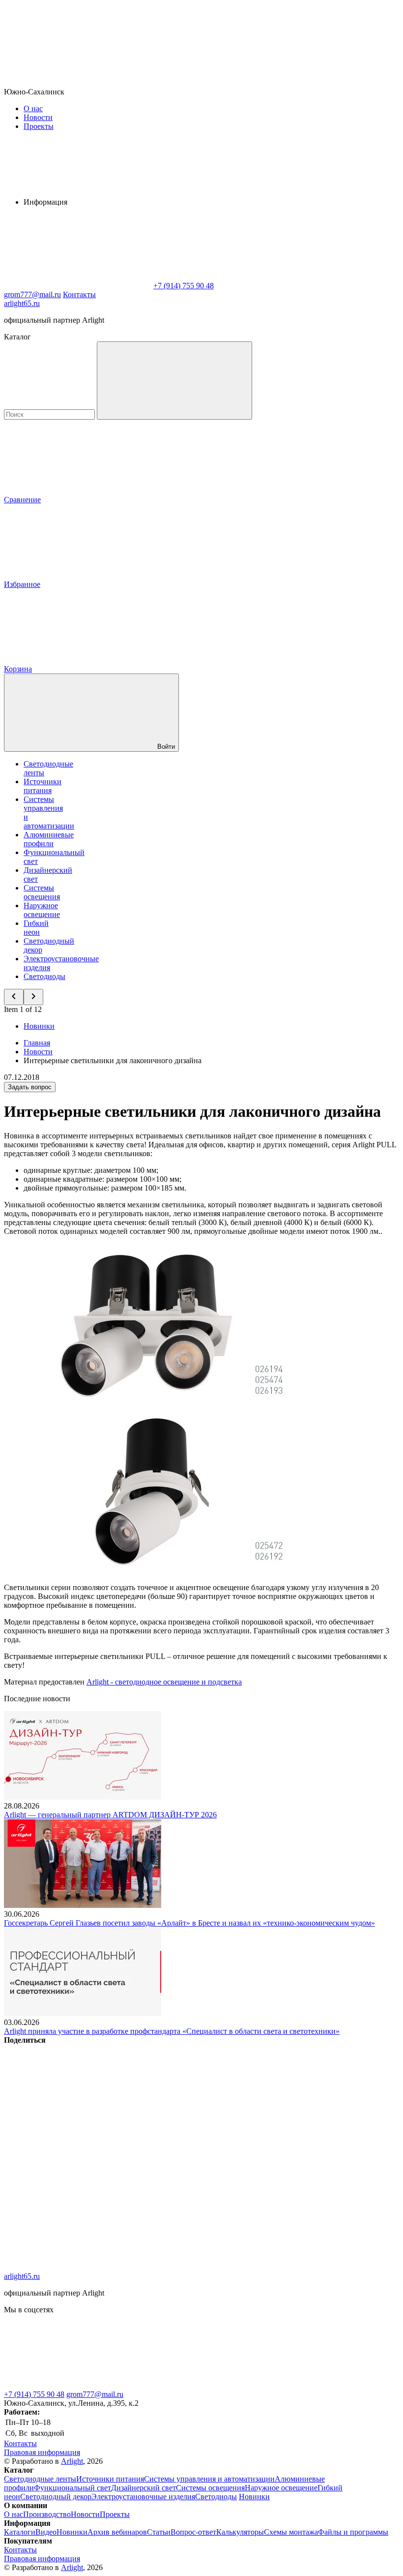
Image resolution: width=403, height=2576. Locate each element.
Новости (38, 117)
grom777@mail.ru (95, 2394)
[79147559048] (78, 2385)
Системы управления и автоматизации (209, 2479)
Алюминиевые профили (49, 839)
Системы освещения (42, 892)
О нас (33, 108)
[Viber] (78, 2192)
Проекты (39, 126)
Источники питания (43, 786)
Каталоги (20, 2532)
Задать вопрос (30, 1087)
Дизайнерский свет (144, 2488)
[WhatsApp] (78, 286)
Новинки (39, 1026)
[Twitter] (227, 2116)
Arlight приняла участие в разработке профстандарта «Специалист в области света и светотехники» (172, 2031)
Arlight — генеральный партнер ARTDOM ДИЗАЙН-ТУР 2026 (110, 1815)
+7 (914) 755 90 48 (34, 2394)
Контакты (79, 294)
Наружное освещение (42, 910)
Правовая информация (42, 2452)
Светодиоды (44, 976)
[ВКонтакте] (78, 2116)
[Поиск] (174, 381)
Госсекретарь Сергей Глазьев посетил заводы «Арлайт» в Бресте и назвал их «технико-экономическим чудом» (189, 1923)
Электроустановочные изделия (143, 2497)
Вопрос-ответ (193, 2532)
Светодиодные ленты (40, 2479)
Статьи (159, 2532)
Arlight (72, 2461)
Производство (47, 2514)
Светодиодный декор (56, 2497)
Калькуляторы (240, 2532)
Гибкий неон (36, 928)
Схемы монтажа (291, 2532)
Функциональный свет (72, 2488)
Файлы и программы (353, 2532)
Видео (46, 2532)
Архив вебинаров (117, 2532)
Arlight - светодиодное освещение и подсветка (164, 1682)
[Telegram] (78, 2267)
